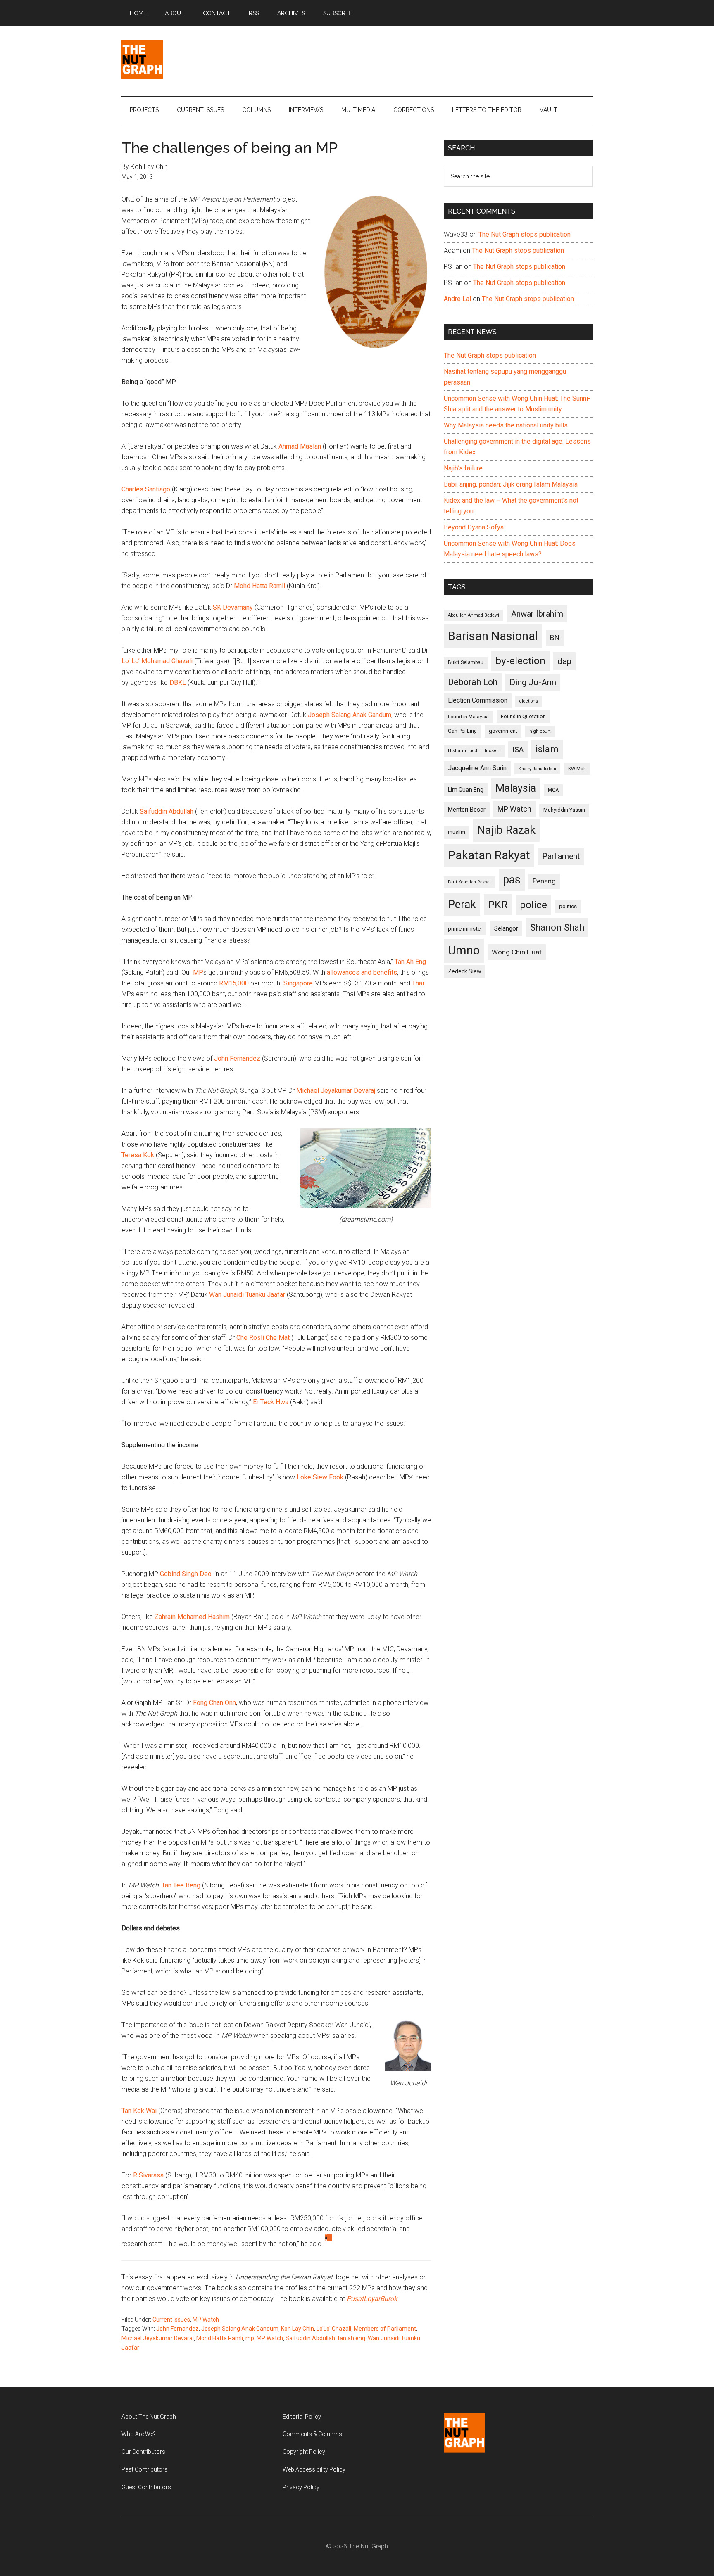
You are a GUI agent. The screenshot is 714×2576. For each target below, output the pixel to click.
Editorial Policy (302, 2417)
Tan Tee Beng (181, 1885)
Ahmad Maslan (300, 446)
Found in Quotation (523, 716)
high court (540, 731)
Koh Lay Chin (297, 2329)
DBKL (178, 683)
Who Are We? (139, 2434)
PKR (498, 905)
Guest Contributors (146, 2487)
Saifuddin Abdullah (167, 811)
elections (529, 701)
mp (250, 2338)
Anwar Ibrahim (537, 614)
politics (568, 906)
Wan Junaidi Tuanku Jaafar (247, 1295)
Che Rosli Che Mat (263, 1338)
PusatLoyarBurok (372, 2299)
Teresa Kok (138, 1155)
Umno (464, 950)
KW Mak (577, 769)
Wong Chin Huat (517, 952)
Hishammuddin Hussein (474, 751)
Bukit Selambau (466, 662)
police (533, 905)
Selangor (506, 928)
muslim (457, 832)
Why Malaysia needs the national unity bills (506, 425)
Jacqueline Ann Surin (477, 768)
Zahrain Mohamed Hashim (192, 1617)
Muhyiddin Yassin (564, 810)
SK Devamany (233, 607)
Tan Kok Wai (139, 2111)
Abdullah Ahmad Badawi (474, 615)
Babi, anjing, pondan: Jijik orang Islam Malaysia (511, 484)
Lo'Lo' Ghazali (334, 2329)
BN (555, 638)
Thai (418, 983)
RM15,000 (234, 983)
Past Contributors (145, 2469)
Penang (544, 881)
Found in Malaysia (468, 717)
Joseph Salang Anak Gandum (350, 715)
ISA (518, 749)
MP (198, 972)
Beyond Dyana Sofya (474, 527)
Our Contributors (143, 2452)
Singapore (298, 983)
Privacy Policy (301, 2487)
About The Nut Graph (149, 2417)
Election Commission (478, 700)
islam (547, 749)
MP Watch (206, 2320)
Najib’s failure (463, 468)
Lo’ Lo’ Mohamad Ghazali (157, 661)
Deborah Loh (473, 682)
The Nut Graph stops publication (525, 234)
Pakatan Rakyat (489, 855)
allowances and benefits (362, 972)
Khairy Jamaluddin (537, 769)
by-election (520, 661)
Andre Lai (457, 299)
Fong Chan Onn (214, 1703)
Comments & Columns (312, 2434)
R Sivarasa (148, 2175)
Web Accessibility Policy (314, 2469)
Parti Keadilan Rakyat (469, 882)
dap (564, 661)
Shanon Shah (557, 927)
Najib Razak (506, 830)
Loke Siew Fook (320, 1477)
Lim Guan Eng (466, 790)
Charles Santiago (146, 489)
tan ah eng (351, 2338)
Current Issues (171, 2320)
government (503, 731)
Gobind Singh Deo (186, 1574)
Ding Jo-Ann (533, 682)
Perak (462, 905)
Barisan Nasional (493, 636)
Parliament (561, 856)
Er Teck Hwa (271, 1402)
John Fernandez (237, 1058)
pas (512, 880)
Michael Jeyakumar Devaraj (336, 1091)
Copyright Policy (304, 2452)
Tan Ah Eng (410, 962)
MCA (553, 790)
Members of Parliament (385, 2329)
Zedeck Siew (464, 971)
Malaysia (516, 788)
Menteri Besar (467, 810)
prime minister (465, 929)
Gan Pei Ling (462, 731)
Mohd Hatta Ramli (259, 586)
